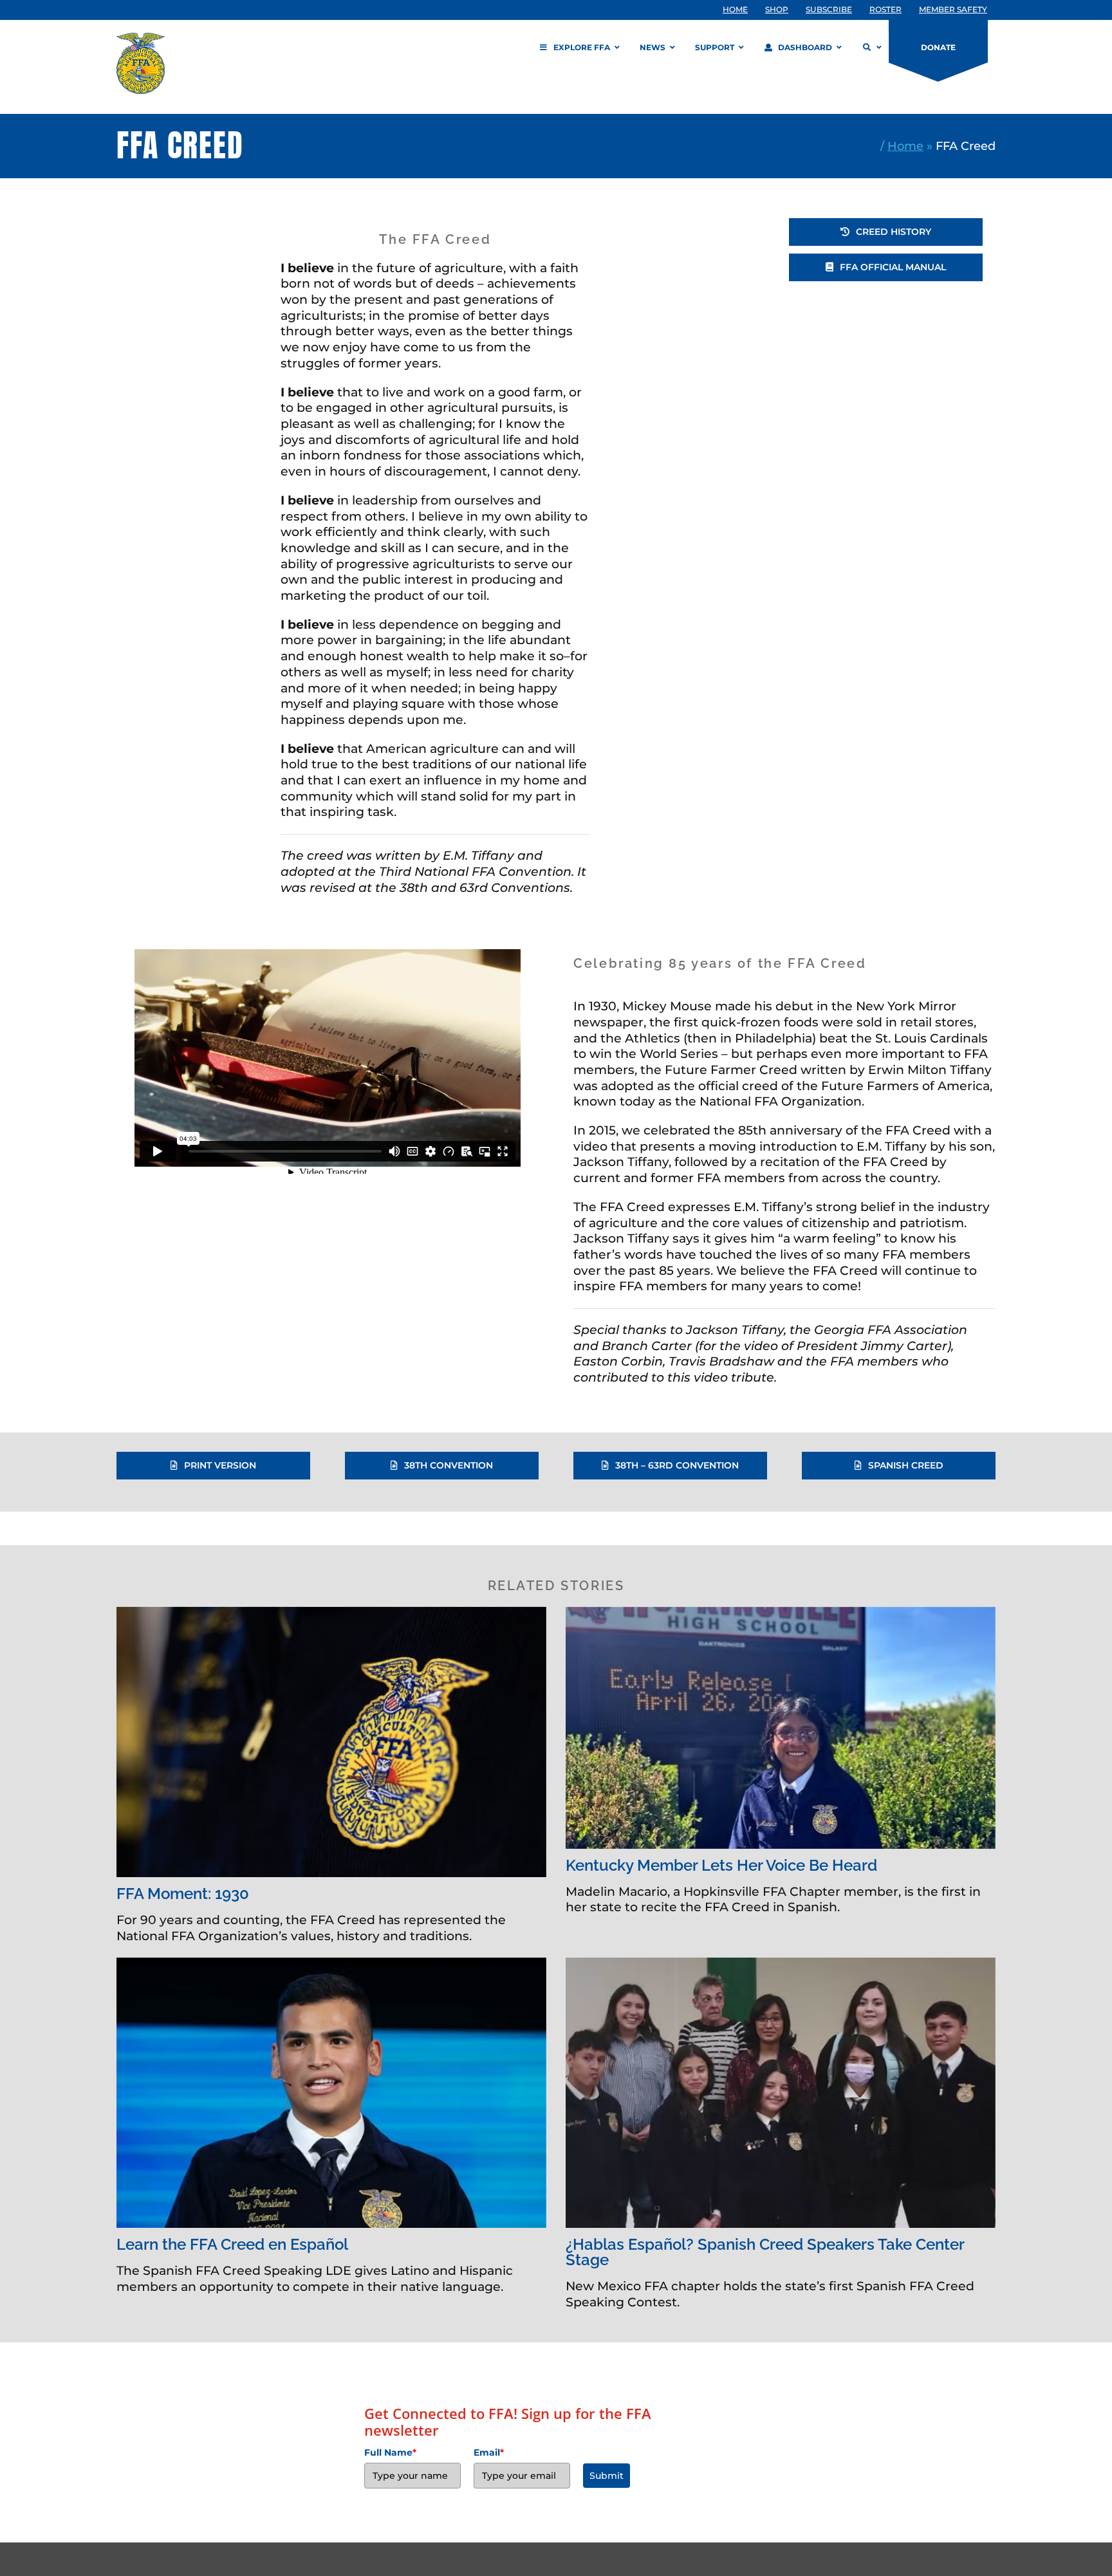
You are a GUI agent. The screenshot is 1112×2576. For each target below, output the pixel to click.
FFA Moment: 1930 (183, 1894)
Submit (607, 2476)
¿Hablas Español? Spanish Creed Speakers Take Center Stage (765, 2252)
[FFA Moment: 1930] (331, 1742)
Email (489, 2452)
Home (905, 146)
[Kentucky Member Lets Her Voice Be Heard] (781, 1728)
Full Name (390, 2452)
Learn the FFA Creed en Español (232, 2245)
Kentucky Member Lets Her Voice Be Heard (721, 1866)
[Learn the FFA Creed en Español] (331, 2093)
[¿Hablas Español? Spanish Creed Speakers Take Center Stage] (781, 2093)
